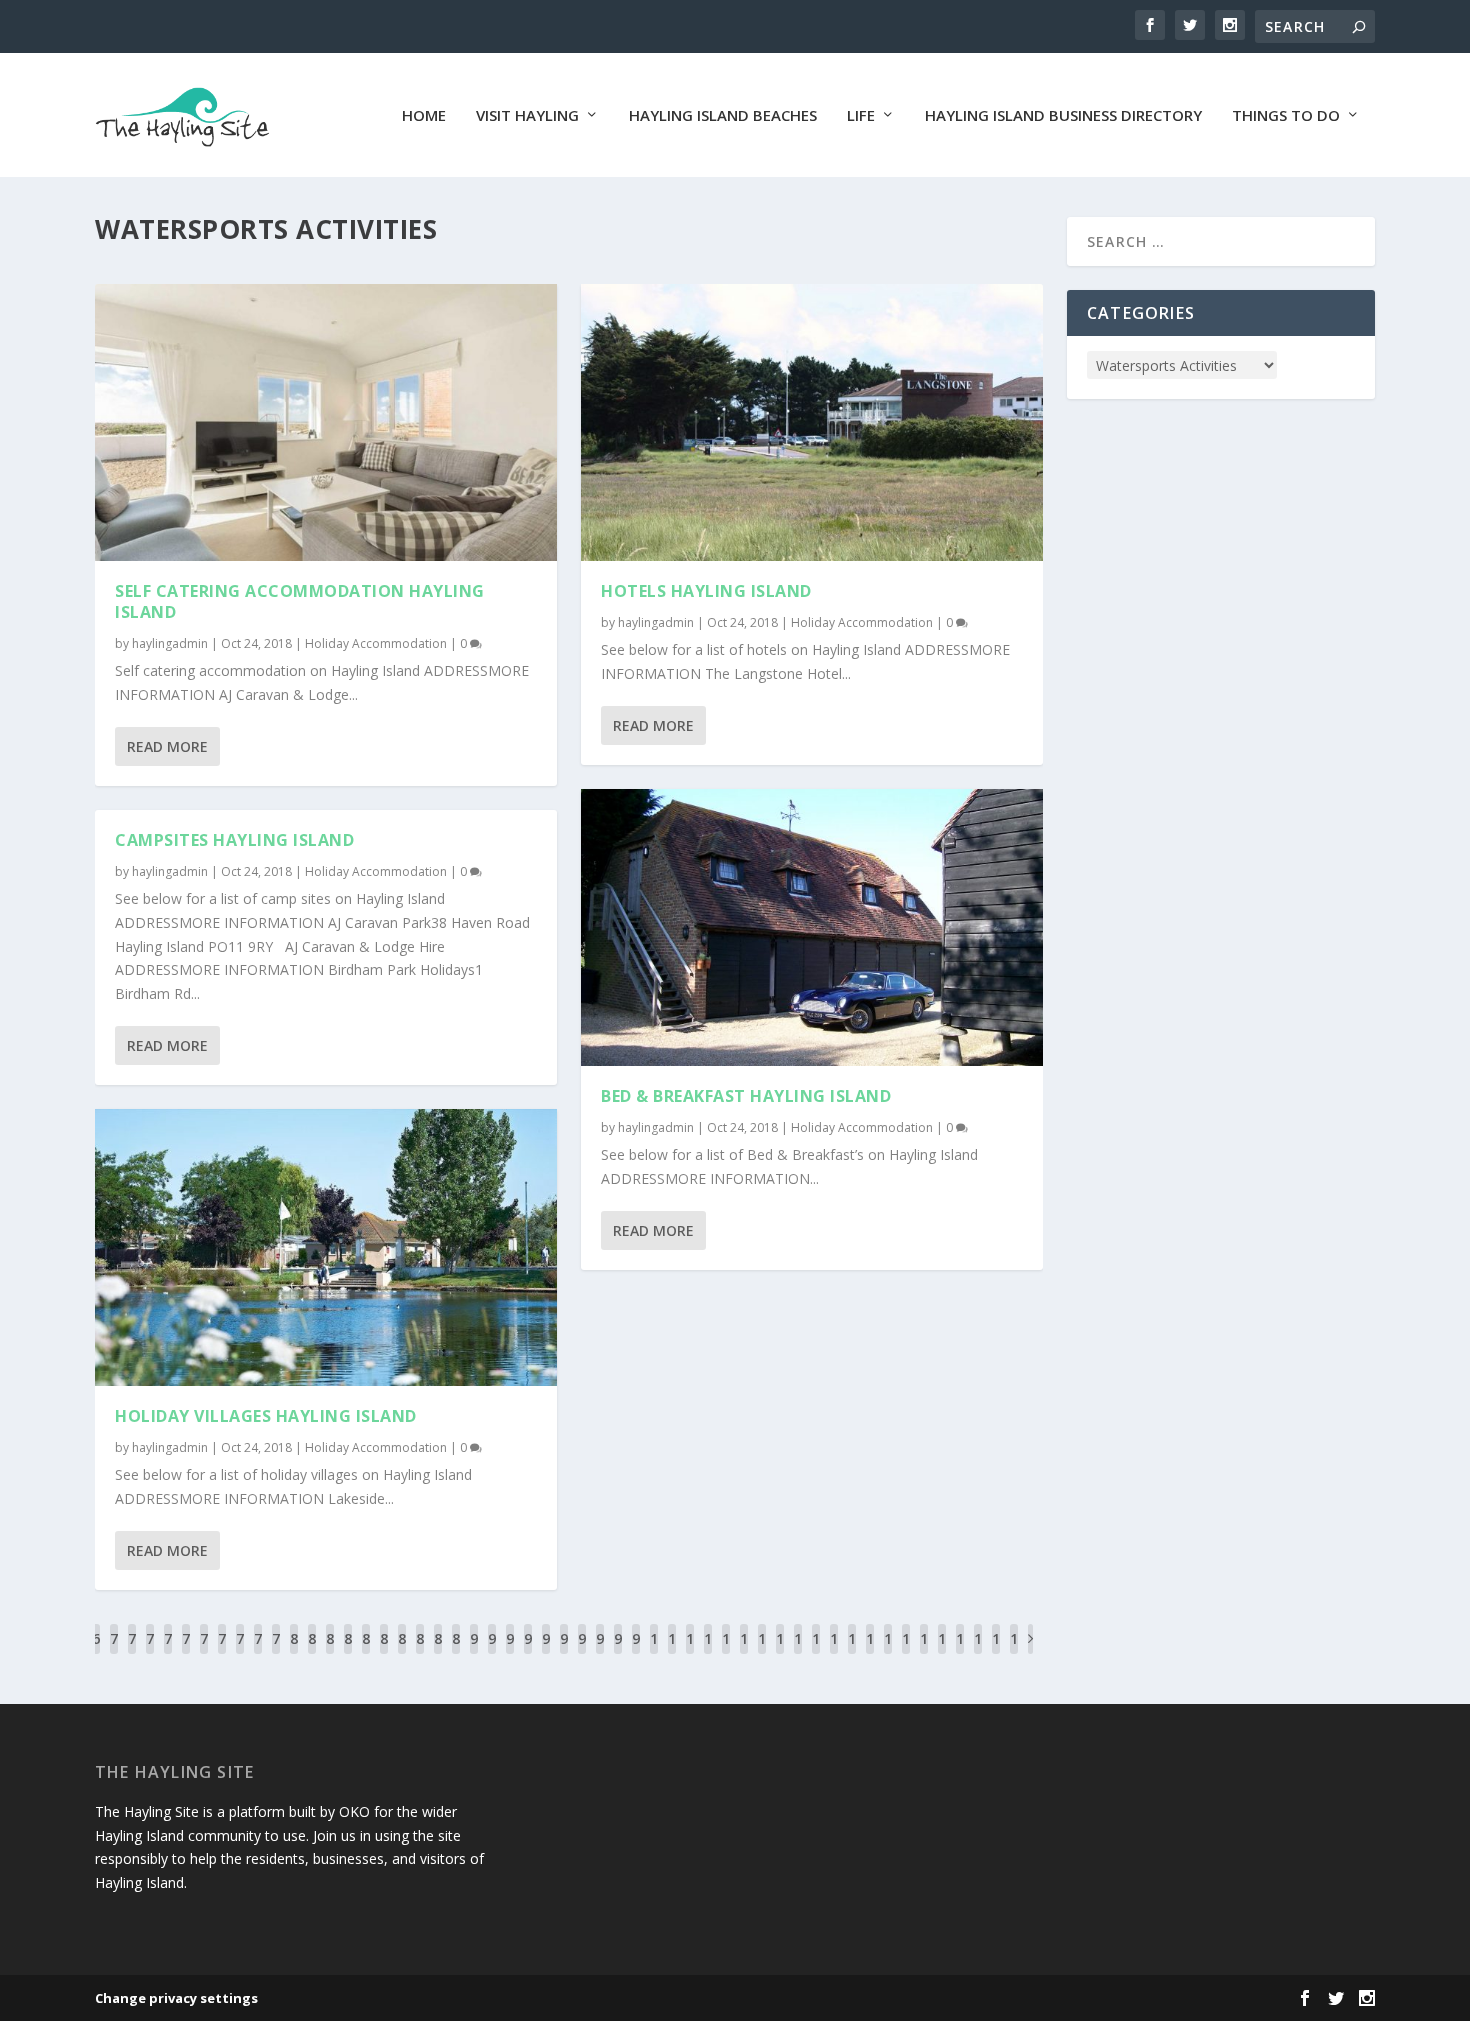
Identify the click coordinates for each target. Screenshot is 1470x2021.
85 (384, 1653)
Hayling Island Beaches (723, 116)
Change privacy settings (176, 1998)
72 (150, 1653)
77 (240, 1653)
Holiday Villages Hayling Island (266, 1416)
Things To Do (1286, 116)
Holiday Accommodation (376, 643)
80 (294, 1653)
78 (258, 1653)
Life (861, 116)
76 (222, 1653)
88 (438, 1653)
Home (424, 116)
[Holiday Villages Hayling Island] (326, 1247)
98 (618, 1653)
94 (546, 1653)
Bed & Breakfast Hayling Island (746, 1096)
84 (366, 1653)
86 (402, 1653)
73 (168, 1653)
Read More (167, 746)
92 (510, 1653)
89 (456, 1653)
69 (96, 1653)
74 (186, 1653)
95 (564, 1653)
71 (132, 1653)
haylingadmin (170, 643)
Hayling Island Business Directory (1063, 116)
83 (348, 1653)
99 (636, 1653)
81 (312, 1653)
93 (528, 1653)
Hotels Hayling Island (706, 591)
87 (420, 1653)
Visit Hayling (527, 116)
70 (114, 1653)
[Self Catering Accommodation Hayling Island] (326, 422)
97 (600, 1653)
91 (492, 1653)
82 (330, 1653)
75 (204, 1653)
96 (582, 1653)
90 (474, 1653)
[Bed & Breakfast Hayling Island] (812, 927)
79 (276, 1653)
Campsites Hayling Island (234, 840)
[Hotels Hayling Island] (812, 422)
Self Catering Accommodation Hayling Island (300, 601)
